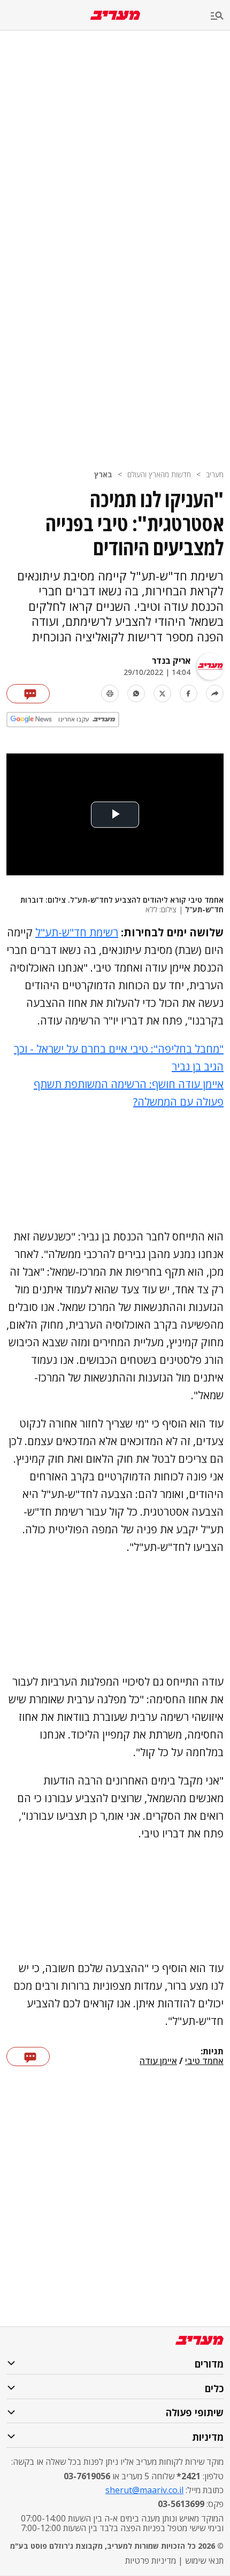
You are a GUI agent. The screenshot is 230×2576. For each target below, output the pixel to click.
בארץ (103, 474)
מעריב (215, 474)
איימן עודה (158, 2061)
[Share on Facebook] (189, 693)
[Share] (215, 693)
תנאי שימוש (204, 2561)
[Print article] (110, 693)
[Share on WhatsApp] (136, 693)
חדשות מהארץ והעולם (159, 474)
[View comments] (28, 694)
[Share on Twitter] (162, 693)
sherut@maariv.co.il (144, 2490)
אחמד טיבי (204, 2061)
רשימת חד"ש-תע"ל (77, 932)
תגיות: (212, 2052)
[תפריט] (220, 16)
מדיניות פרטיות (151, 2561)
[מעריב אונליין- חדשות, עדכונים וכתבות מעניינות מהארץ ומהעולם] (115, 15)
